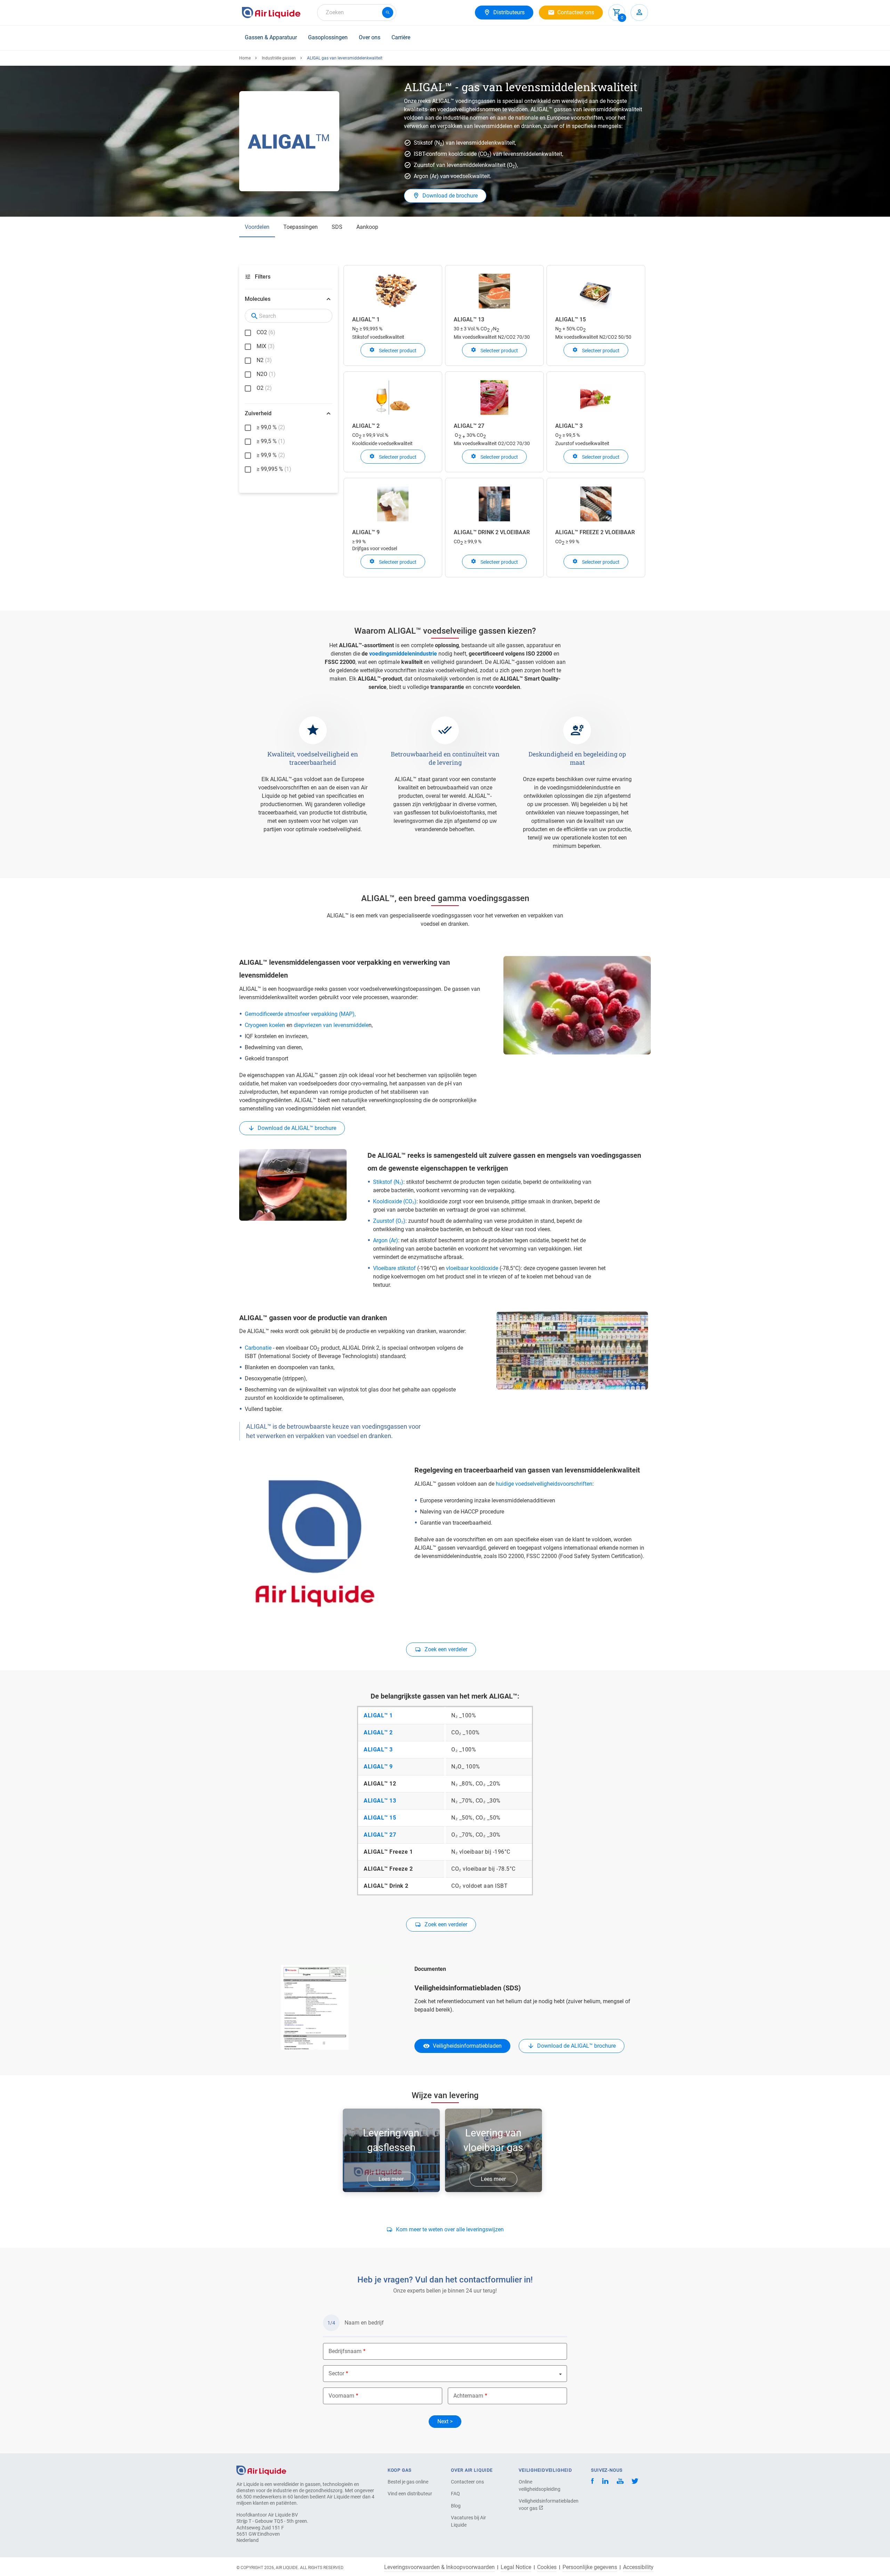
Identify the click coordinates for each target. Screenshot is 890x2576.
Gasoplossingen (328, 37)
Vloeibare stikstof (394, 1268)
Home (245, 58)
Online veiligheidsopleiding (540, 2485)
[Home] (261, 2470)
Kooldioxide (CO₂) (395, 1201)
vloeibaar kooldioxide (472, 1268)
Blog (456, 2506)
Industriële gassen (279, 58)
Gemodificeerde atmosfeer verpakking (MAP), (300, 1014)
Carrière (401, 37)
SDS (337, 227)
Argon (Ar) (386, 1240)
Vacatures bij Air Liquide (468, 2521)
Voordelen (257, 227)
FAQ (455, 2494)
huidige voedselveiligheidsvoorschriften (544, 1484)
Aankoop (367, 227)
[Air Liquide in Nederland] (271, 13)
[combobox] (357, 13)
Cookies (547, 2567)
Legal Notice (516, 2567)
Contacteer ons (467, 2482)
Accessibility (638, 2567)
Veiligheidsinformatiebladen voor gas (543, 2505)
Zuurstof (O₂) (389, 1221)
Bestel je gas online (408, 2482)
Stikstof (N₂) (388, 1182)
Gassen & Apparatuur (271, 37)
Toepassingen (301, 227)
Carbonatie (258, 1348)
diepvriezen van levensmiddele (331, 1025)
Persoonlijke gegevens (590, 2567)
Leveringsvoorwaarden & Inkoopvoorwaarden (439, 2567)
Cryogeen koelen (265, 1025)
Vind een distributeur (410, 2494)
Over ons (370, 37)
